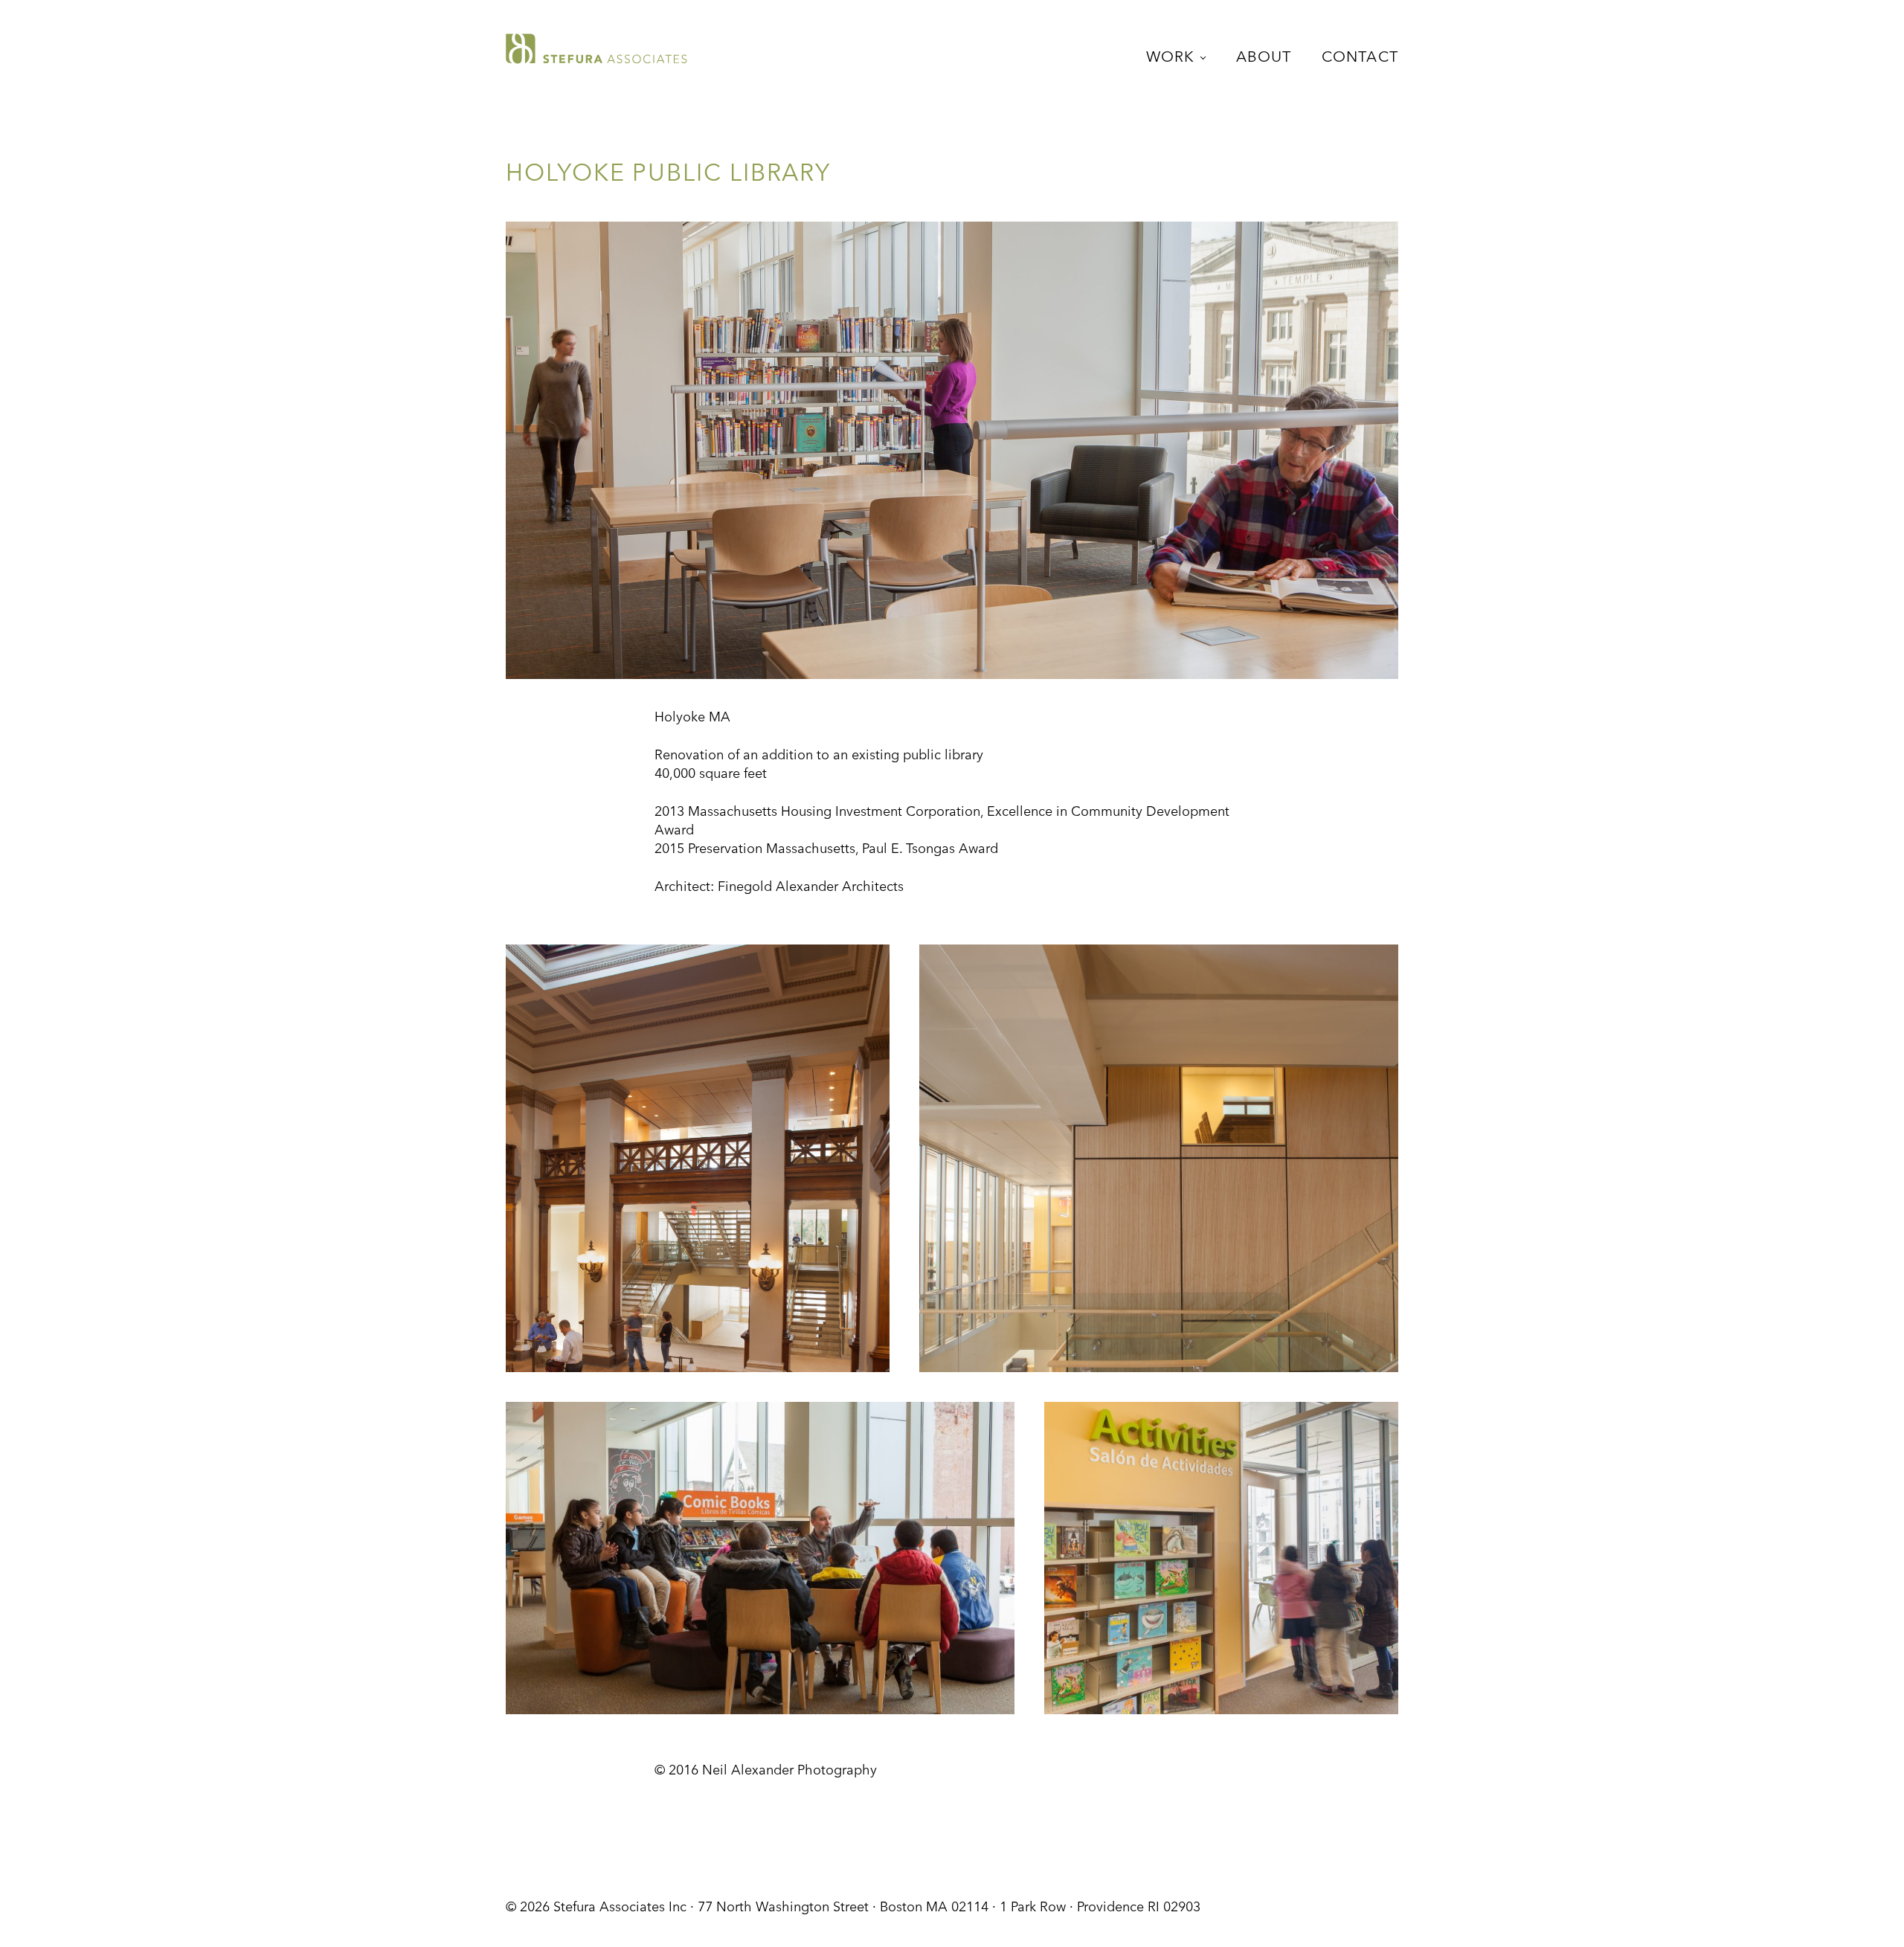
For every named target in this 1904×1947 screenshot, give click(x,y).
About (1264, 58)
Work (1171, 58)
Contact (1360, 58)
